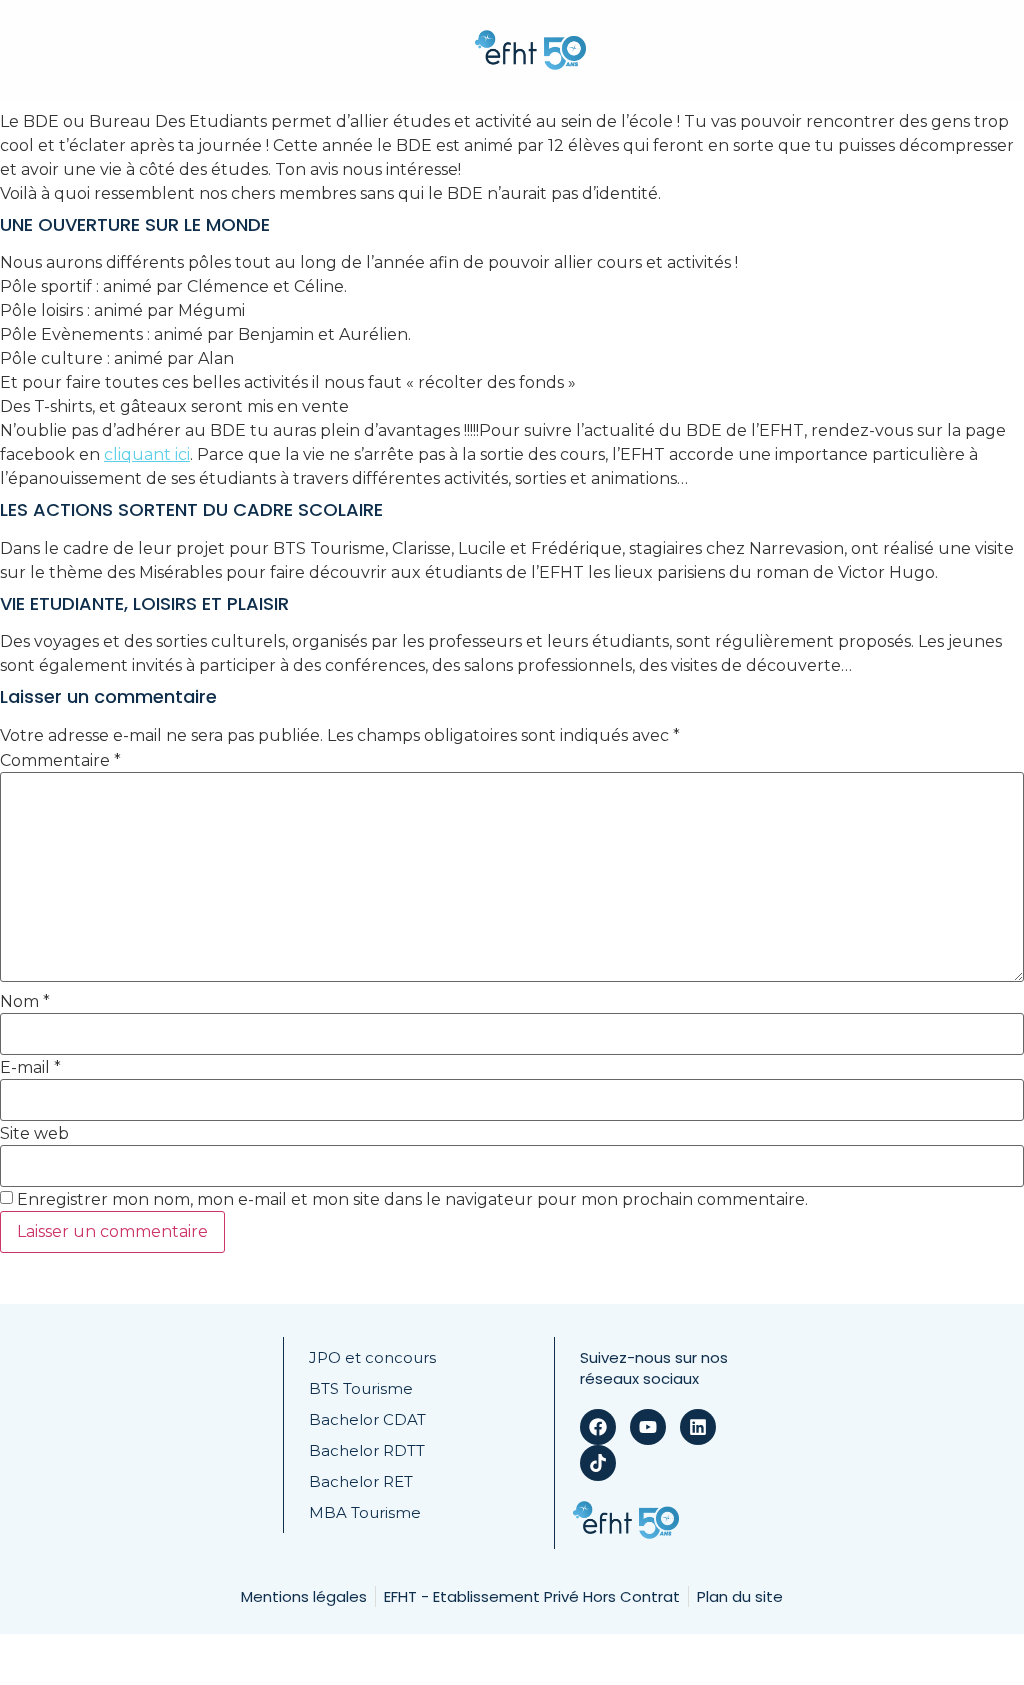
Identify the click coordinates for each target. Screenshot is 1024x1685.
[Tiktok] (598, 1463)
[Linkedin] (698, 1427)
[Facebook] (598, 1427)
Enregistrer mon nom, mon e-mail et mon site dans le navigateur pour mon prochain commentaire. (412, 1200)
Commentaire (60, 761)
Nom (25, 1002)
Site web (34, 1134)
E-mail (30, 1068)
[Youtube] (648, 1427)
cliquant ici (147, 454)
